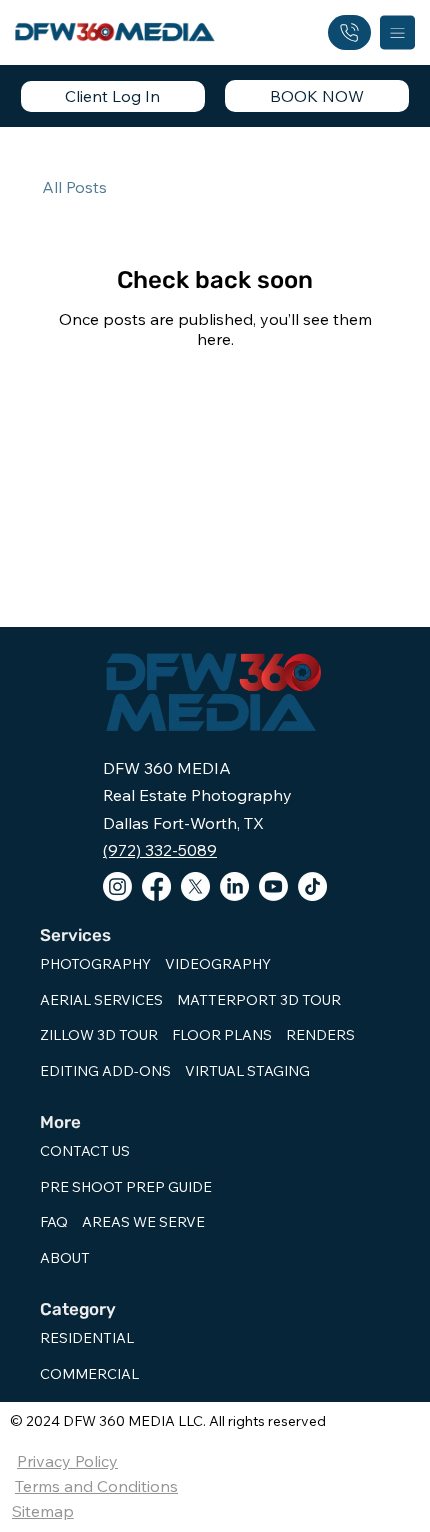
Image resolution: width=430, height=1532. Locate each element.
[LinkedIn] (234, 886)
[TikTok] (312, 886)
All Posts (74, 187)
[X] (195, 886)
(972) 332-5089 (160, 850)
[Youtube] (273, 886)
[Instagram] (117, 886)
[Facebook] (156, 886)
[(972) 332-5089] (349, 32)
